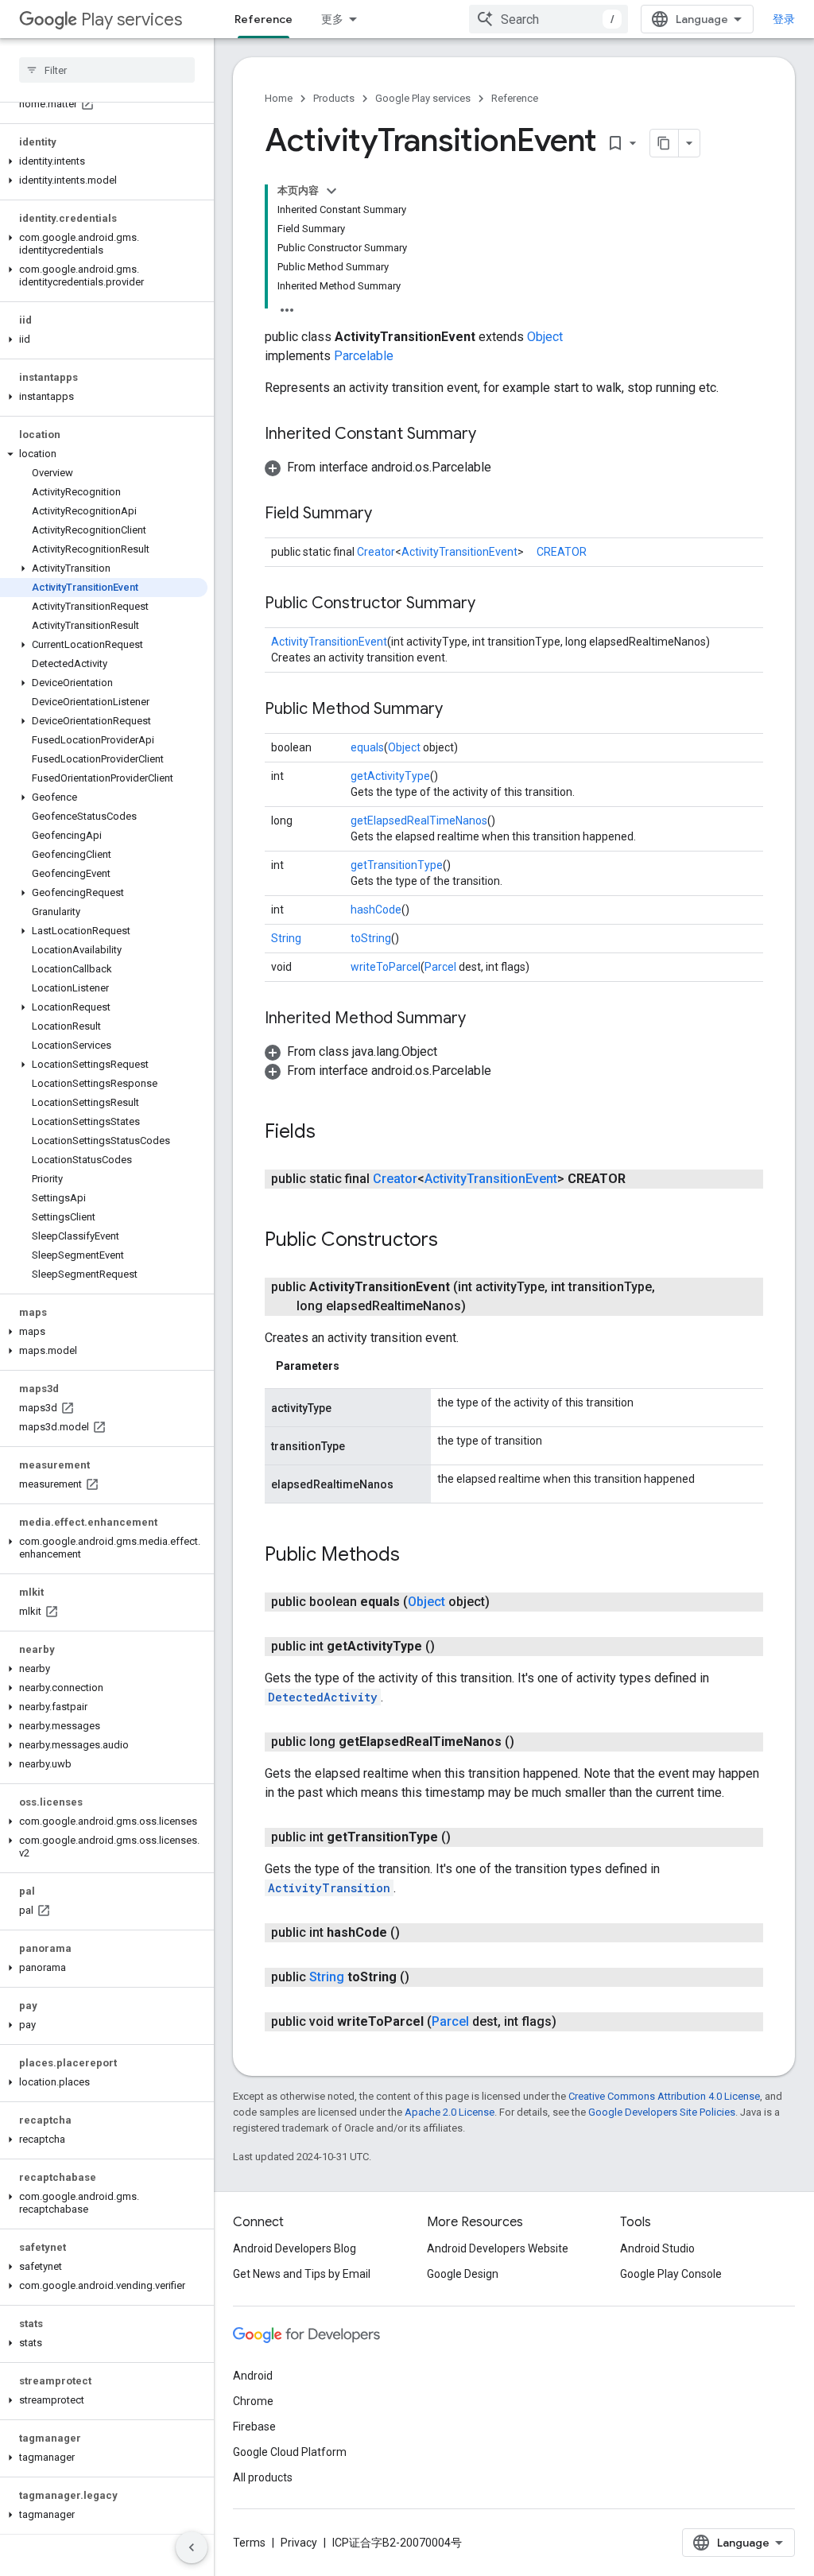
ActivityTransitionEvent (459, 552)
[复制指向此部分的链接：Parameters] (355, 1366)
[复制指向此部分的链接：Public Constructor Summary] (491, 604)
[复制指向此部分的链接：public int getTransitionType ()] (467, 1837)
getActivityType (390, 776)
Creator (376, 552)
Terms (249, 2543)
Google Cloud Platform (290, 2452)
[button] (104, 161)
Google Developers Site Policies (662, 2112)
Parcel (440, 967)
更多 (332, 19)
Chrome (253, 2401)
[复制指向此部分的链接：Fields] (331, 1133)
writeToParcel (386, 967)
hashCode (376, 910)
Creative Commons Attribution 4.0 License (664, 2096)
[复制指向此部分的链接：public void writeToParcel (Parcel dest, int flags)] (572, 2022)
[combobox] (548, 19)
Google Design (463, 2274)
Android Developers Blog (295, 2248)
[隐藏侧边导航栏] (192, 2547)
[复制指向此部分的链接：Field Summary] (388, 514)
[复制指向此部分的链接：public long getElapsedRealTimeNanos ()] (530, 1742)
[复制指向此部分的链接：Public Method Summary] (459, 710)
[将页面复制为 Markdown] (665, 143)
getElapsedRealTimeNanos (419, 821)
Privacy (299, 2543)
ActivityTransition (329, 1888)
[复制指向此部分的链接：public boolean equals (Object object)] (506, 1602)
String (286, 938)
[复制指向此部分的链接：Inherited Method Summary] (482, 1019)
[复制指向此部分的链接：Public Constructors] (454, 1241)
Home (279, 98)
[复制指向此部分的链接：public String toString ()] (425, 1977)
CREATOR (562, 552)
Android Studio (657, 2248)
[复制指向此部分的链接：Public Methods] (416, 1556)
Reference (264, 19)
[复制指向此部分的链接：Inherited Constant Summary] (492, 435)
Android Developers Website (498, 2248)
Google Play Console (671, 2274)
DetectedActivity (323, 1697)
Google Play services (423, 98)
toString (371, 938)
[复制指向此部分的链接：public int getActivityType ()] (451, 1647)
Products (334, 98)
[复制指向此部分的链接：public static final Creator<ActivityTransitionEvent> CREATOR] (642, 1179)
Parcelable (364, 356)
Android (253, 2376)
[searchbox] (107, 70)
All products (263, 2477)
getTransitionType (397, 865)
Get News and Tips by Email (302, 2274)
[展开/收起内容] (331, 191)
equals (367, 747)
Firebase (254, 2427)
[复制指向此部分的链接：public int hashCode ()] (416, 1933)
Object (545, 337)
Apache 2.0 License (450, 2112)
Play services (132, 19)
